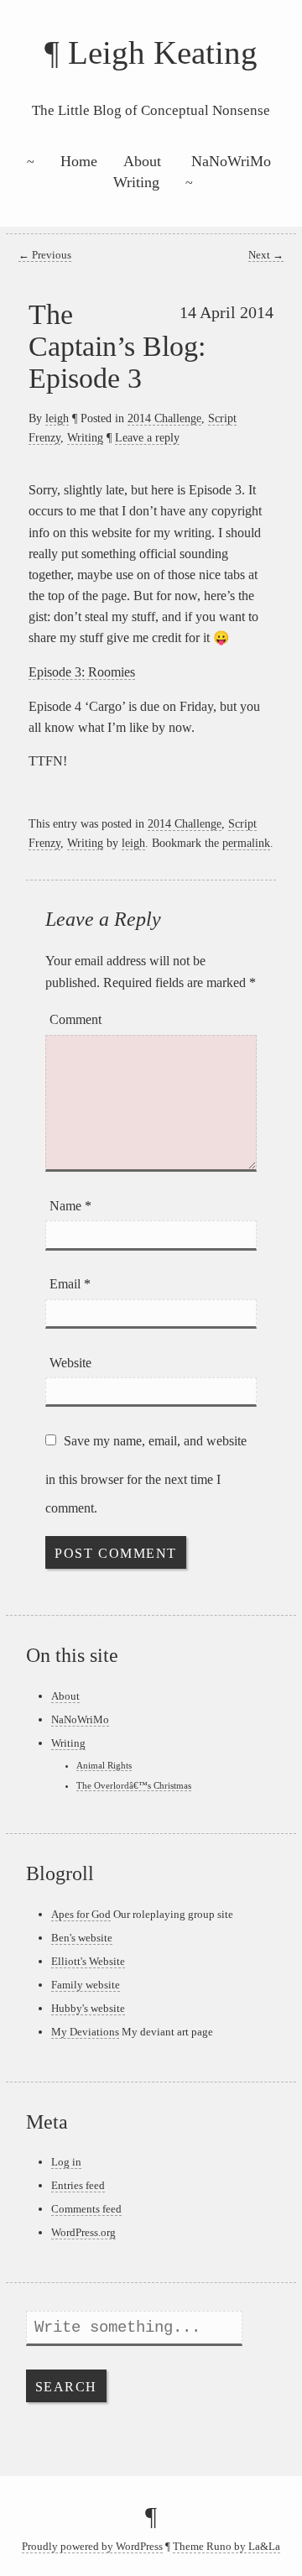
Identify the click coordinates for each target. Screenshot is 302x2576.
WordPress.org (83, 2232)
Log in (66, 2162)
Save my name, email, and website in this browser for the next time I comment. (146, 1474)
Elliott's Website (88, 1961)
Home (79, 161)
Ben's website (82, 1938)
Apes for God (81, 1914)
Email (70, 1284)
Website (70, 1363)
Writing (136, 182)
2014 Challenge (164, 418)
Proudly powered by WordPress (92, 2547)
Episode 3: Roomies (82, 672)
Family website (86, 1985)
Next (266, 255)
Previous (45, 255)
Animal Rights (104, 1765)
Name (70, 1206)
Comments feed (86, 2209)
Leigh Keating (163, 52)
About (142, 161)
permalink (246, 843)
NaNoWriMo (231, 161)
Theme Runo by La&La (226, 2547)
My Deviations (85, 2032)
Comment (75, 1019)
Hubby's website (88, 2008)
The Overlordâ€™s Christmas (134, 1785)
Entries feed (78, 2185)
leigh (57, 418)
